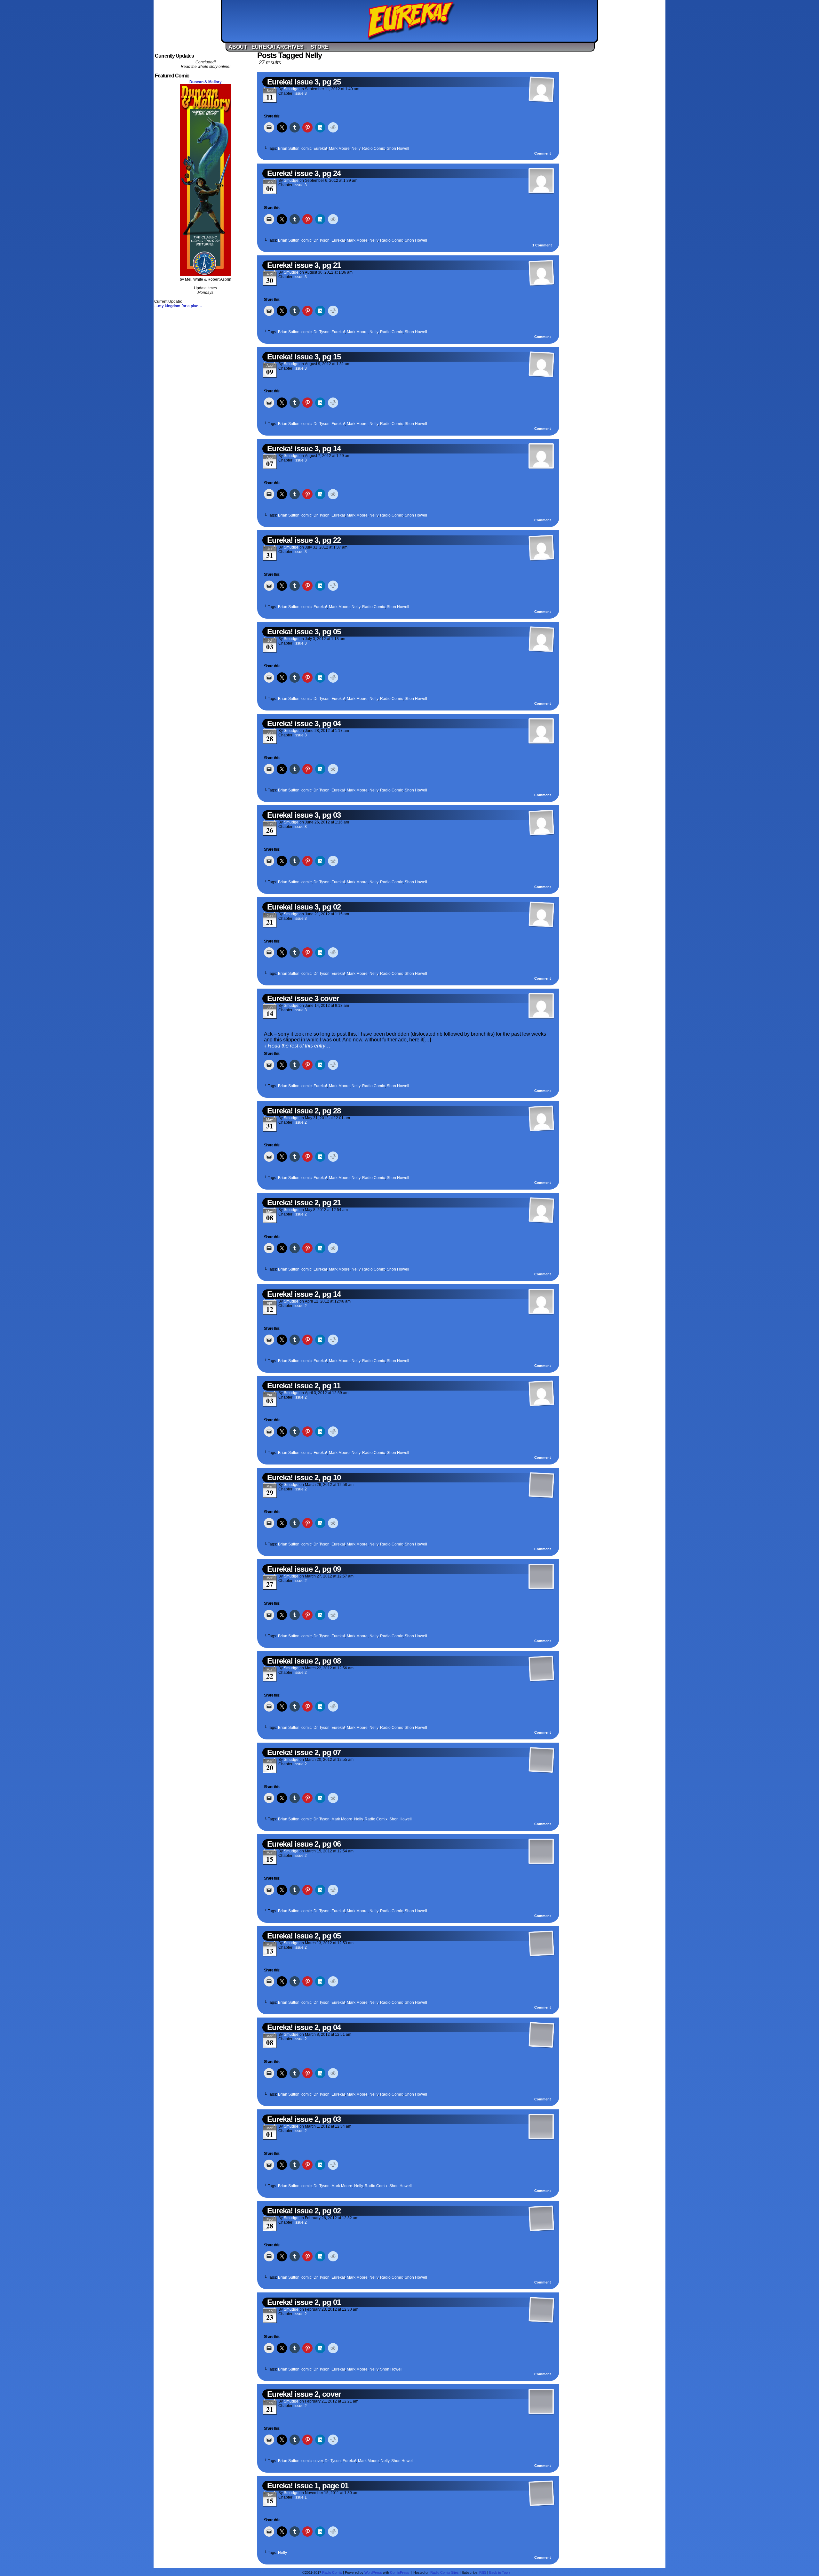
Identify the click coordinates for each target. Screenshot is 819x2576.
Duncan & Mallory (206, 82)
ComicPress (400, 2572)
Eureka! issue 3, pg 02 (304, 907)
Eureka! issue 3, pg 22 (304, 540)
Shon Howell (398, 148)
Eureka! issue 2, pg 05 (304, 1936)
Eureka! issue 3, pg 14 (304, 449)
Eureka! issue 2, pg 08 (304, 1661)
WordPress (373, 2572)
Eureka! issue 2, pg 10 (304, 1477)
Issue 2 (301, 1122)
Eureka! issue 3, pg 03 (304, 815)
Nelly (356, 148)
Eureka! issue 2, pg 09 (304, 1569)
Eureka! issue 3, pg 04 (304, 723)
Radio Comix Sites (445, 2572)
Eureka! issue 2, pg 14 (304, 1294)
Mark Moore (339, 148)
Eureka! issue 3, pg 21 (304, 265)
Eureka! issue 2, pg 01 (304, 2302)
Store (320, 47)
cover (318, 2461)
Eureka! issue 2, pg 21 (304, 1203)
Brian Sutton (289, 148)
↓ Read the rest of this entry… (297, 1046)
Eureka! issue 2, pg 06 (304, 1844)
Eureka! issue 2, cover (304, 2394)
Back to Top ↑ (500, 2572)
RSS (483, 2572)
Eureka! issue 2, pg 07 (304, 1752)
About (238, 47)
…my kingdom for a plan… (178, 306)
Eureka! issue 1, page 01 (308, 2486)
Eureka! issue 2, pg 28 (304, 1111)
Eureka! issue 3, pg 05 (304, 632)
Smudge (291, 89)
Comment (543, 153)
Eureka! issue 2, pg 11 (304, 1386)
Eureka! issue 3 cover (303, 998)
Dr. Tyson (322, 240)
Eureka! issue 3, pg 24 (304, 173)
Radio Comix (374, 148)
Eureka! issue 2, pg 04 (304, 2027)
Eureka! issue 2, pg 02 (304, 2211)
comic (306, 148)
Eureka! (411, 21)
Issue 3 (301, 93)
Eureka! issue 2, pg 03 (304, 2119)
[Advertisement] (614, 148)
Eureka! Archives (279, 47)
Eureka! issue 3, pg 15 (304, 357)
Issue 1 (301, 2497)
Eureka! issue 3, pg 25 (304, 82)
